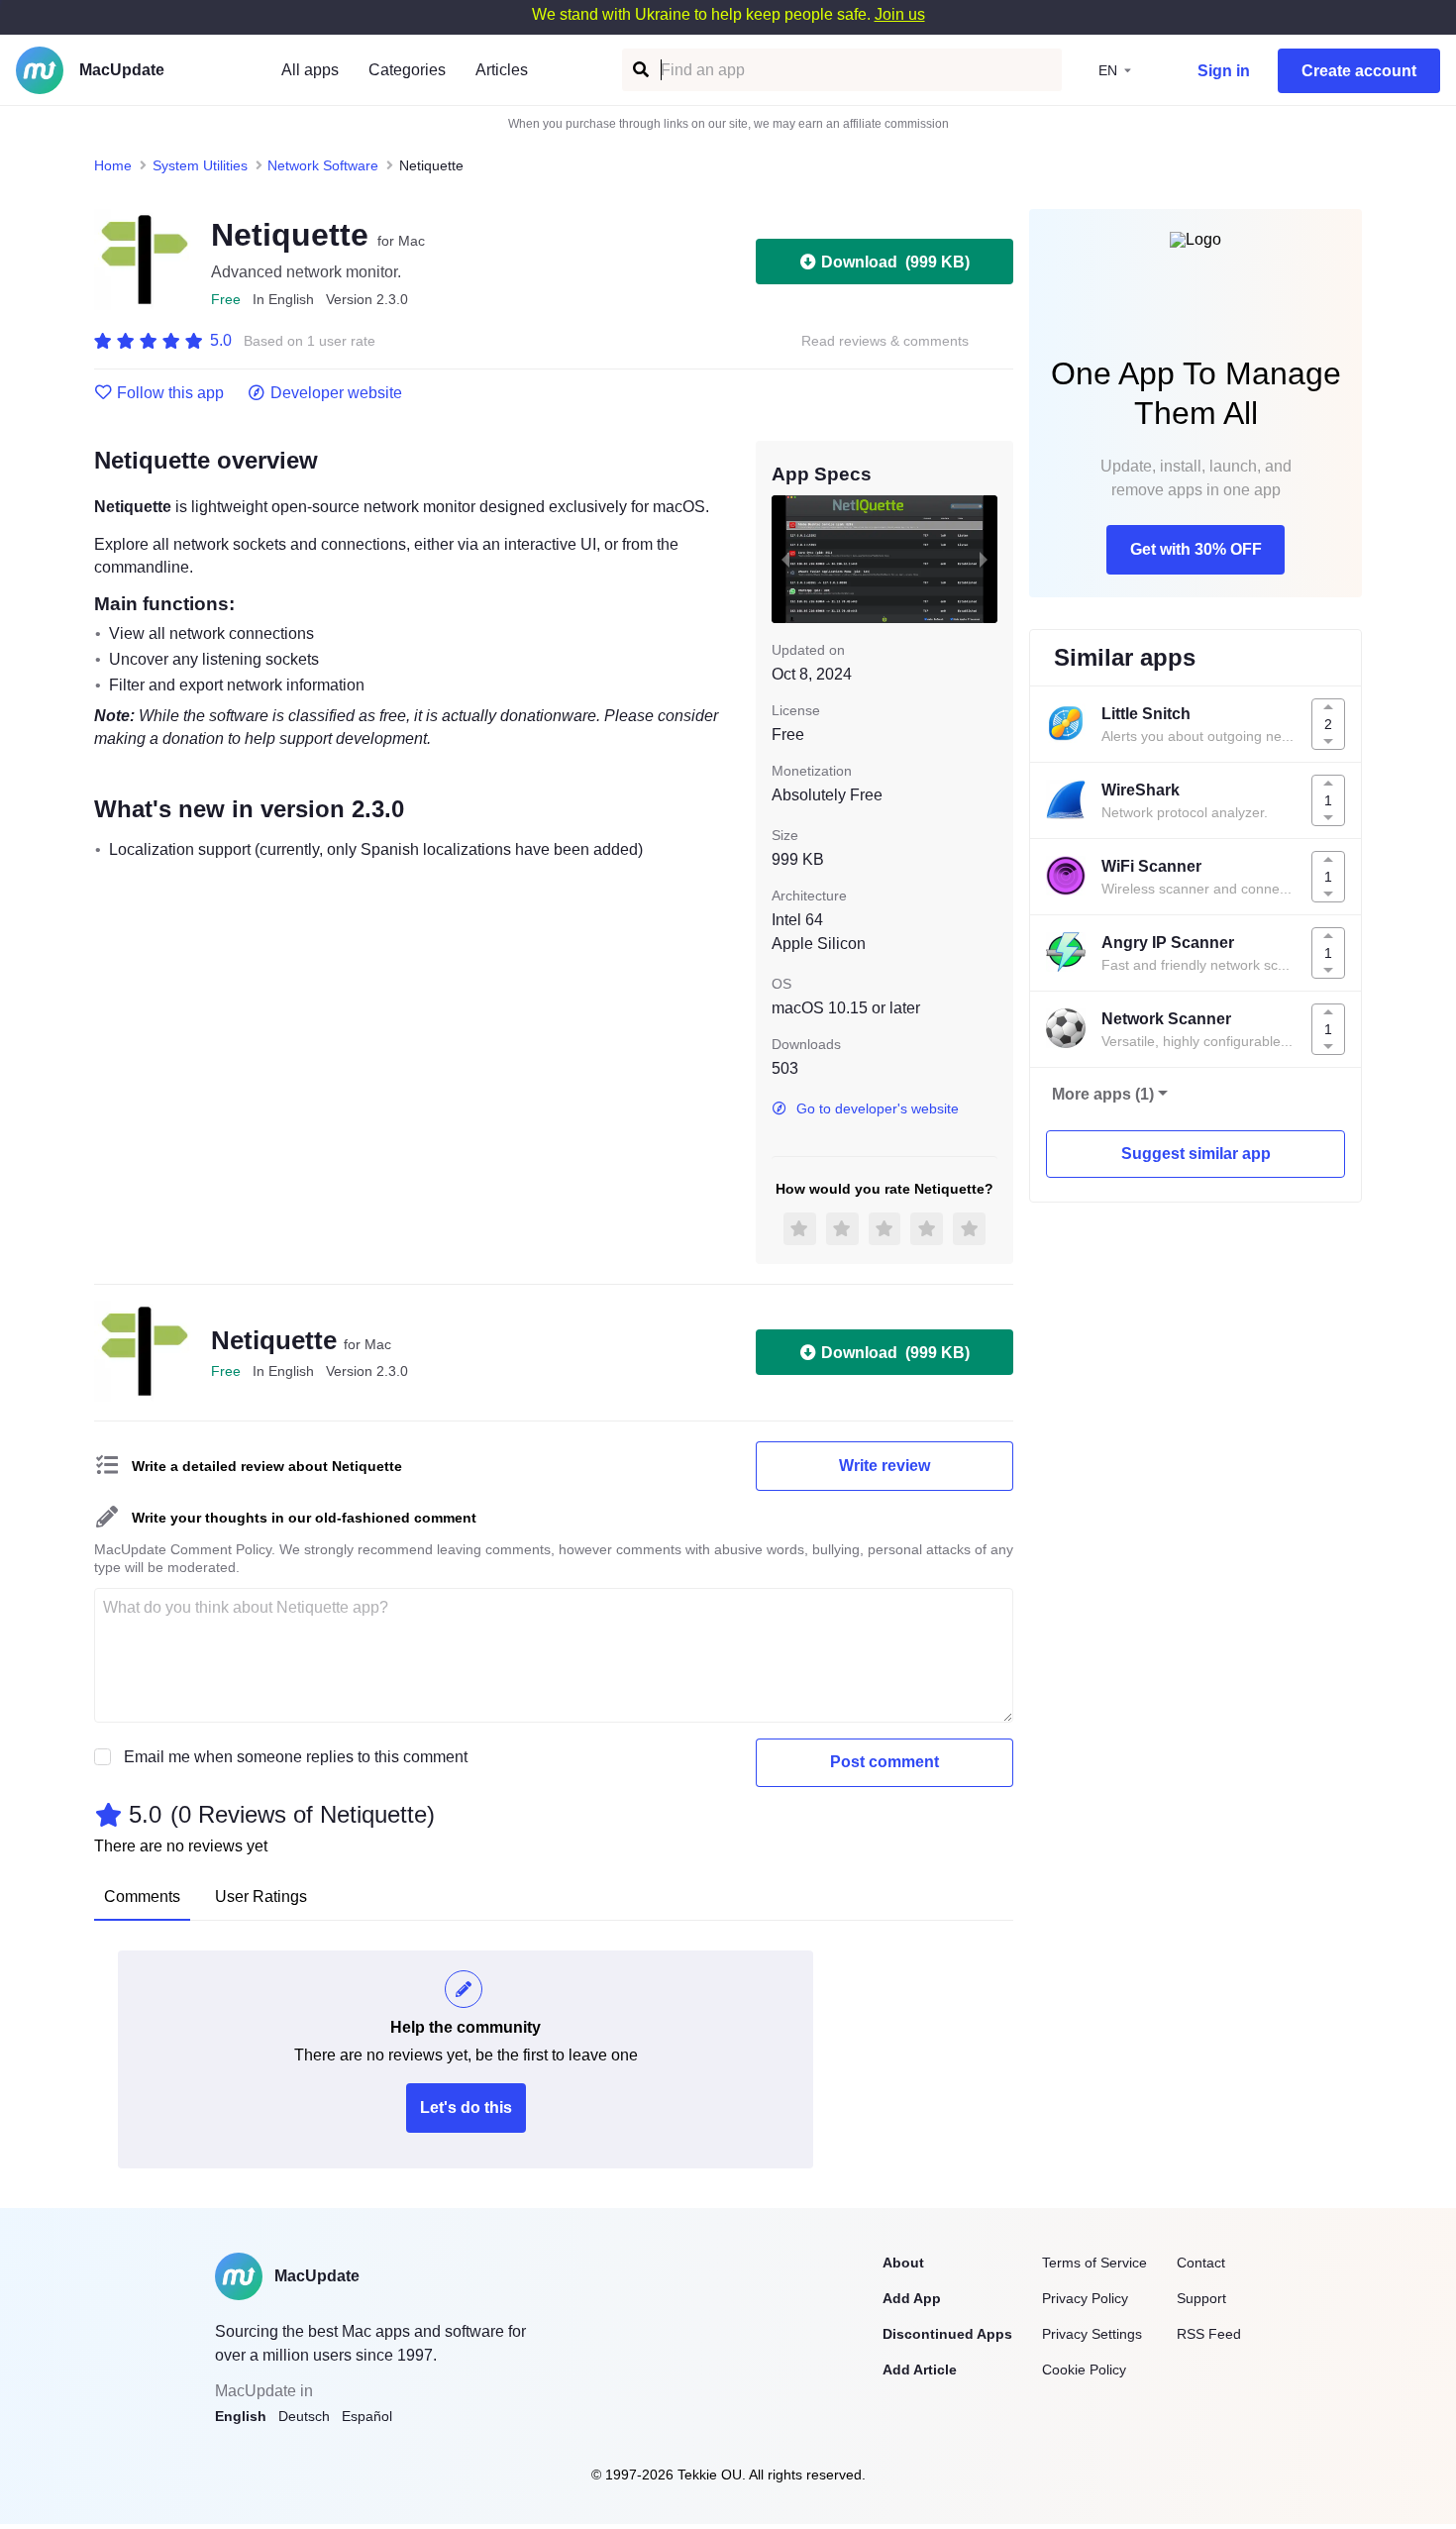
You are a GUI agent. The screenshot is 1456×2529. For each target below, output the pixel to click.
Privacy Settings (1092, 2334)
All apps (310, 70)
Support (1201, 2298)
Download (895, 262)
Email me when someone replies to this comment (296, 1757)
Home (113, 165)
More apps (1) (1103, 1094)
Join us (900, 14)
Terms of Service (1094, 2263)
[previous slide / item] (785, 559)
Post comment (884, 1762)
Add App (912, 2298)
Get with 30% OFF (1196, 549)
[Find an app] (639, 70)
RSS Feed (1209, 2334)
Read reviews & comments (885, 341)
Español (367, 2416)
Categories (407, 70)
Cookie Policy (1084, 2370)
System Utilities (200, 165)
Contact (1201, 2263)
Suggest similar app (1196, 1154)
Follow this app (170, 393)
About (903, 2263)
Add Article (920, 2370)
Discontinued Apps (947, 2334)
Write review (884, 1466)
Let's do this (466, 2107)
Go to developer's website (878, 1108)
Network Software (323, 165)
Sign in (1224, 71)
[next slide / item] (984, 559)
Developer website (336, 393)
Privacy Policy (1085, 2298)
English (241, 2416)
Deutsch (304, 2416)
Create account (1359, 71)
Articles (502, 70)
